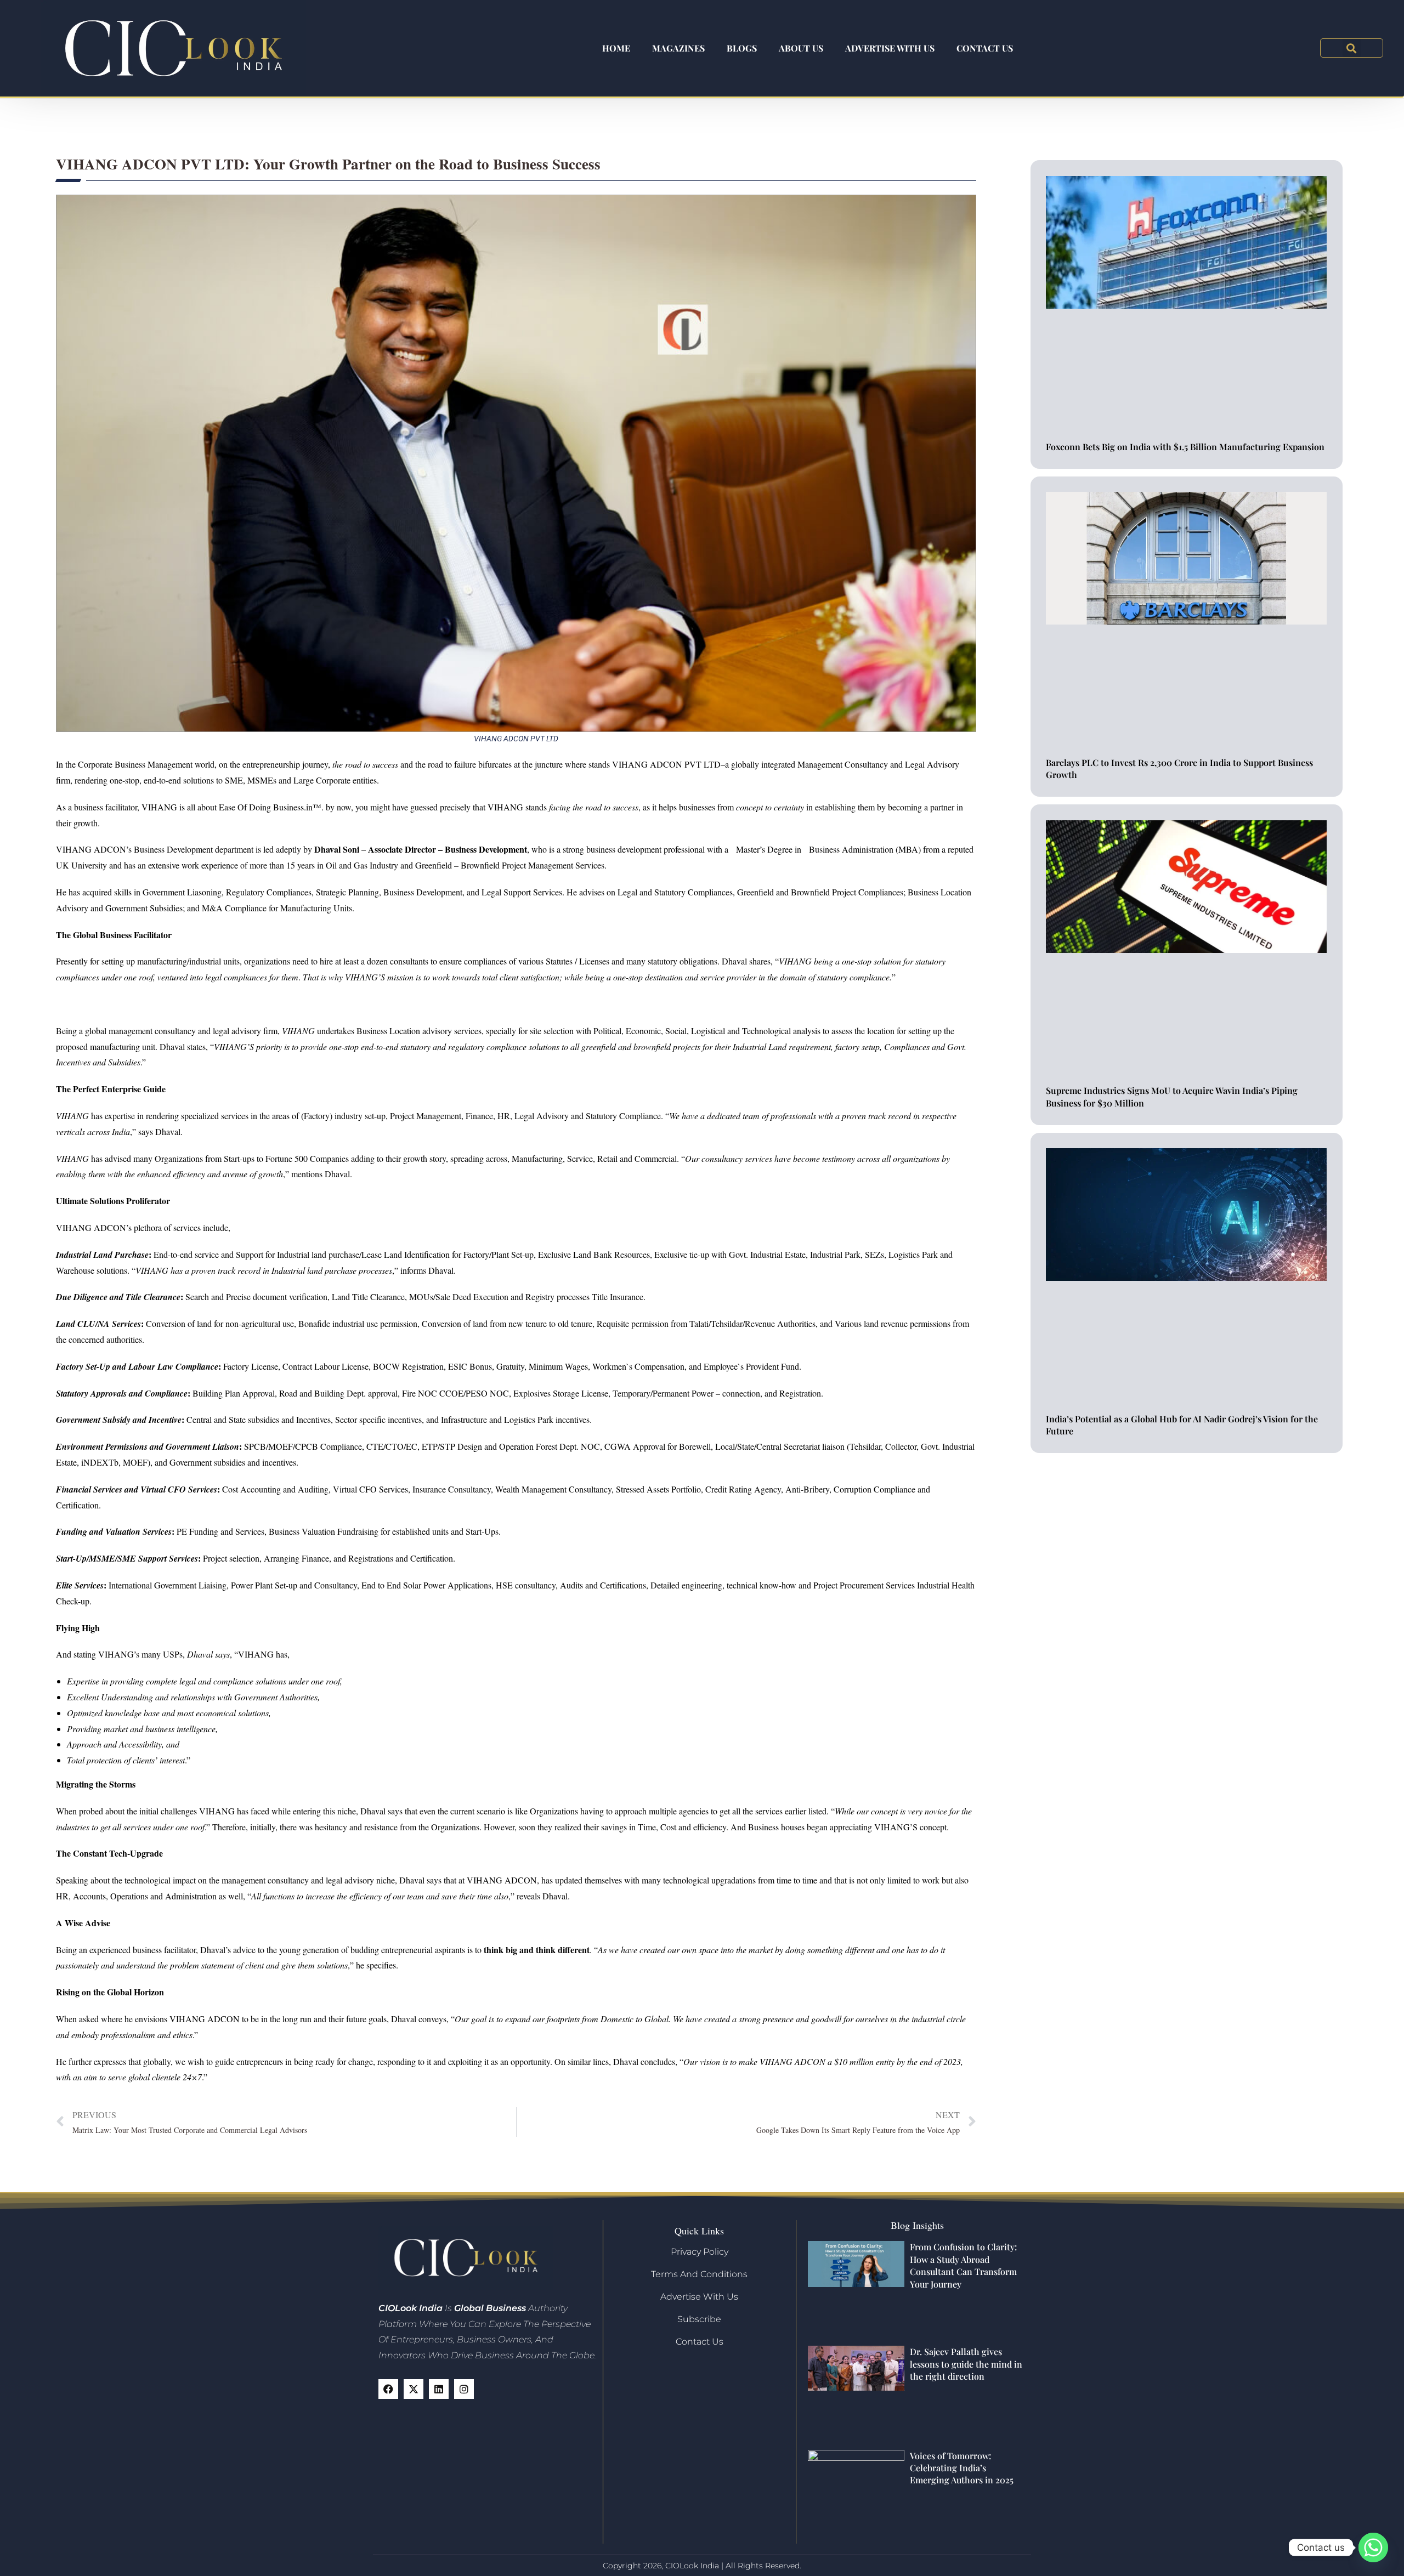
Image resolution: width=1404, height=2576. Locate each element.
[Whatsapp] (1373, 2547)
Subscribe (699, 2319)
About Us (801, 48)
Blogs (742, 48)
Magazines (678, 48)
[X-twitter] (414, 2389)
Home (616, 48)
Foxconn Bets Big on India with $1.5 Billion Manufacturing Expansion (1185, 447)
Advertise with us (890, 48)
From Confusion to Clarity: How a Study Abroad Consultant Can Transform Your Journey (963, 2265)
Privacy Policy (700, 2252)
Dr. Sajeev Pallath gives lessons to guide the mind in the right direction (966, 2364)
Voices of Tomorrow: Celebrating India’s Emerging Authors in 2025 (962, 2468)
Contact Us (985, 48)
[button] (1352, 48)
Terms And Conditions (699, 2274)
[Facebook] (388, 2389)
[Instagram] (464, 2389)
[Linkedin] (439, 2389)
